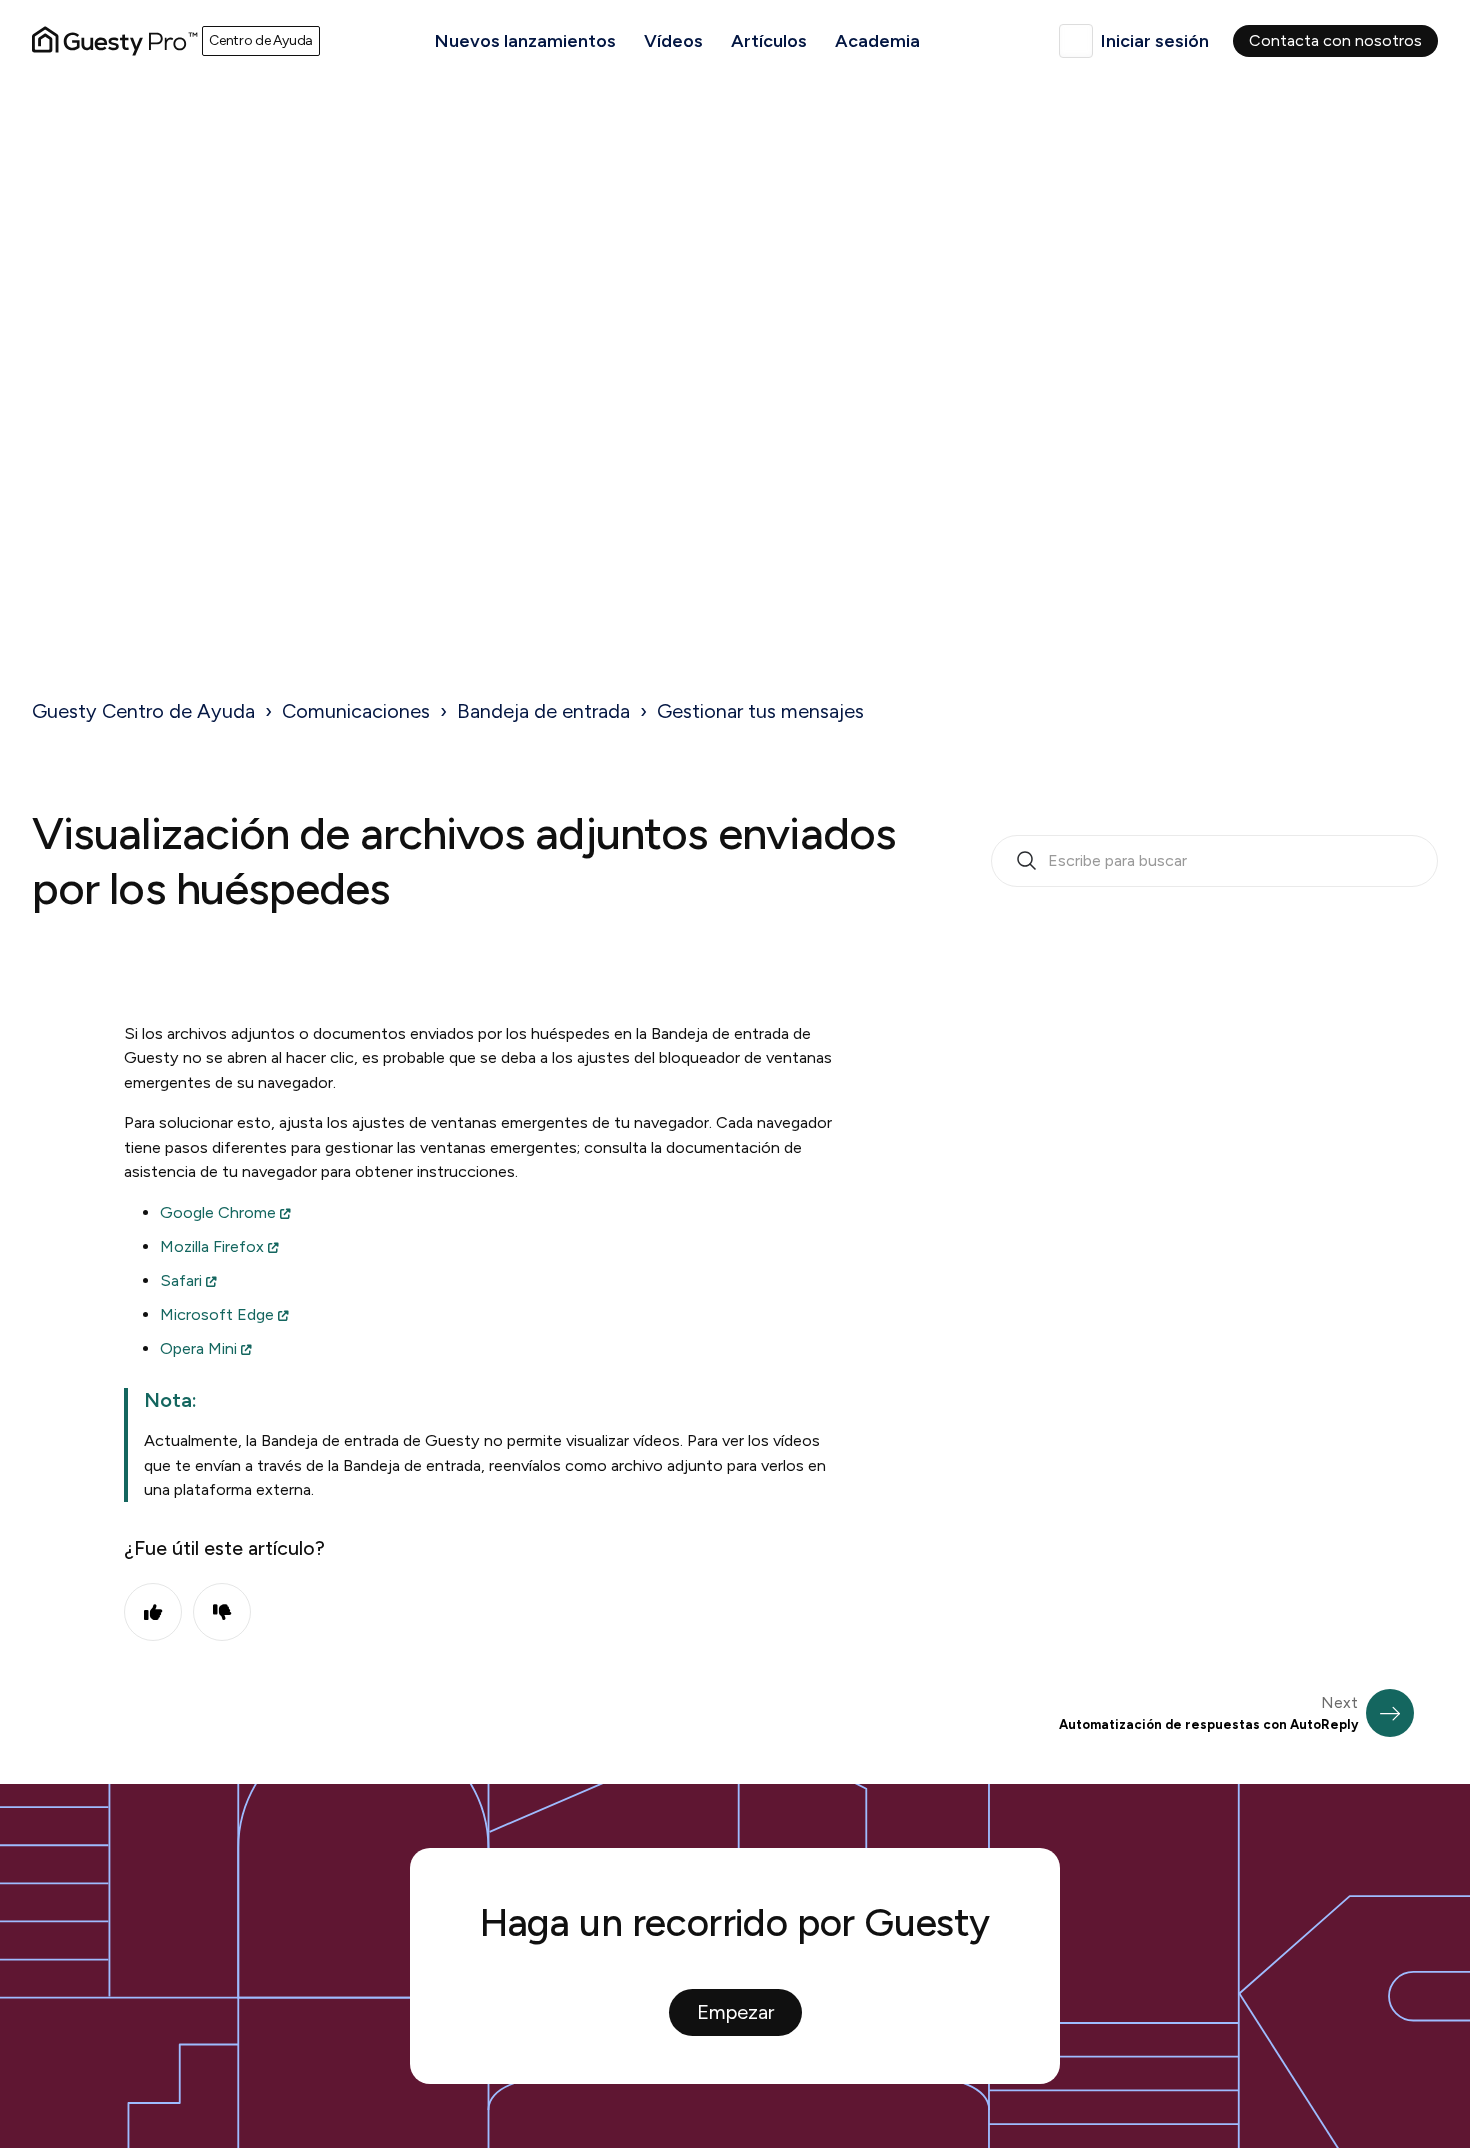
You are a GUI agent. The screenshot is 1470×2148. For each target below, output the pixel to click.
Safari (181, 1280)
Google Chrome (218, 1212)
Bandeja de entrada (543, 711)
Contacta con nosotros (1335, 40)
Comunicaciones (356, 711)
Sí (153, 1612)
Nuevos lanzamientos (525, 41)
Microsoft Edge (217, 1314)
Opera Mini (198, 1348)
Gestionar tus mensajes (760, 711)
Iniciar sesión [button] (1155, 41)
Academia (877, 41)
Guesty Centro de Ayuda (143, 711)
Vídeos (673, 41)
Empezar (735, 2012)
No (222, 1612)
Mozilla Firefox (212, 1246)
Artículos (769, 41)
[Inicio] (115, 41)
